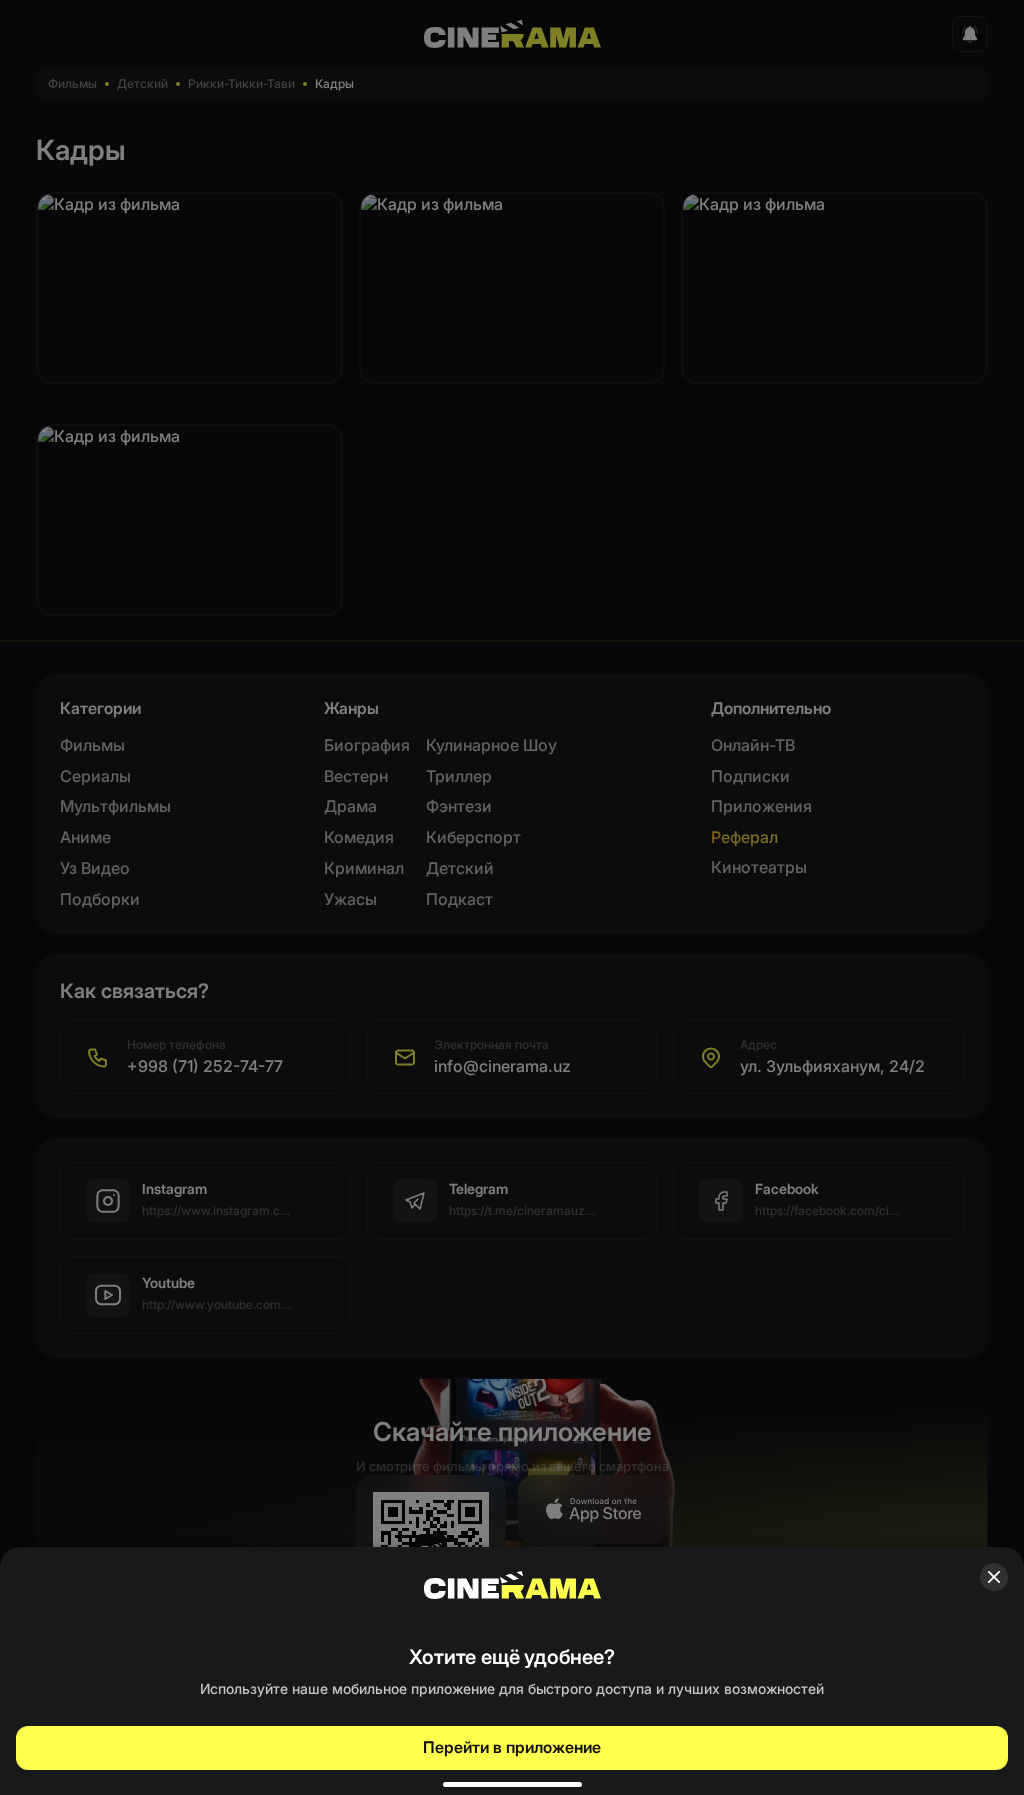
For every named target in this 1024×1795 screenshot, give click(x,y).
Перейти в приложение (512, 1747)
